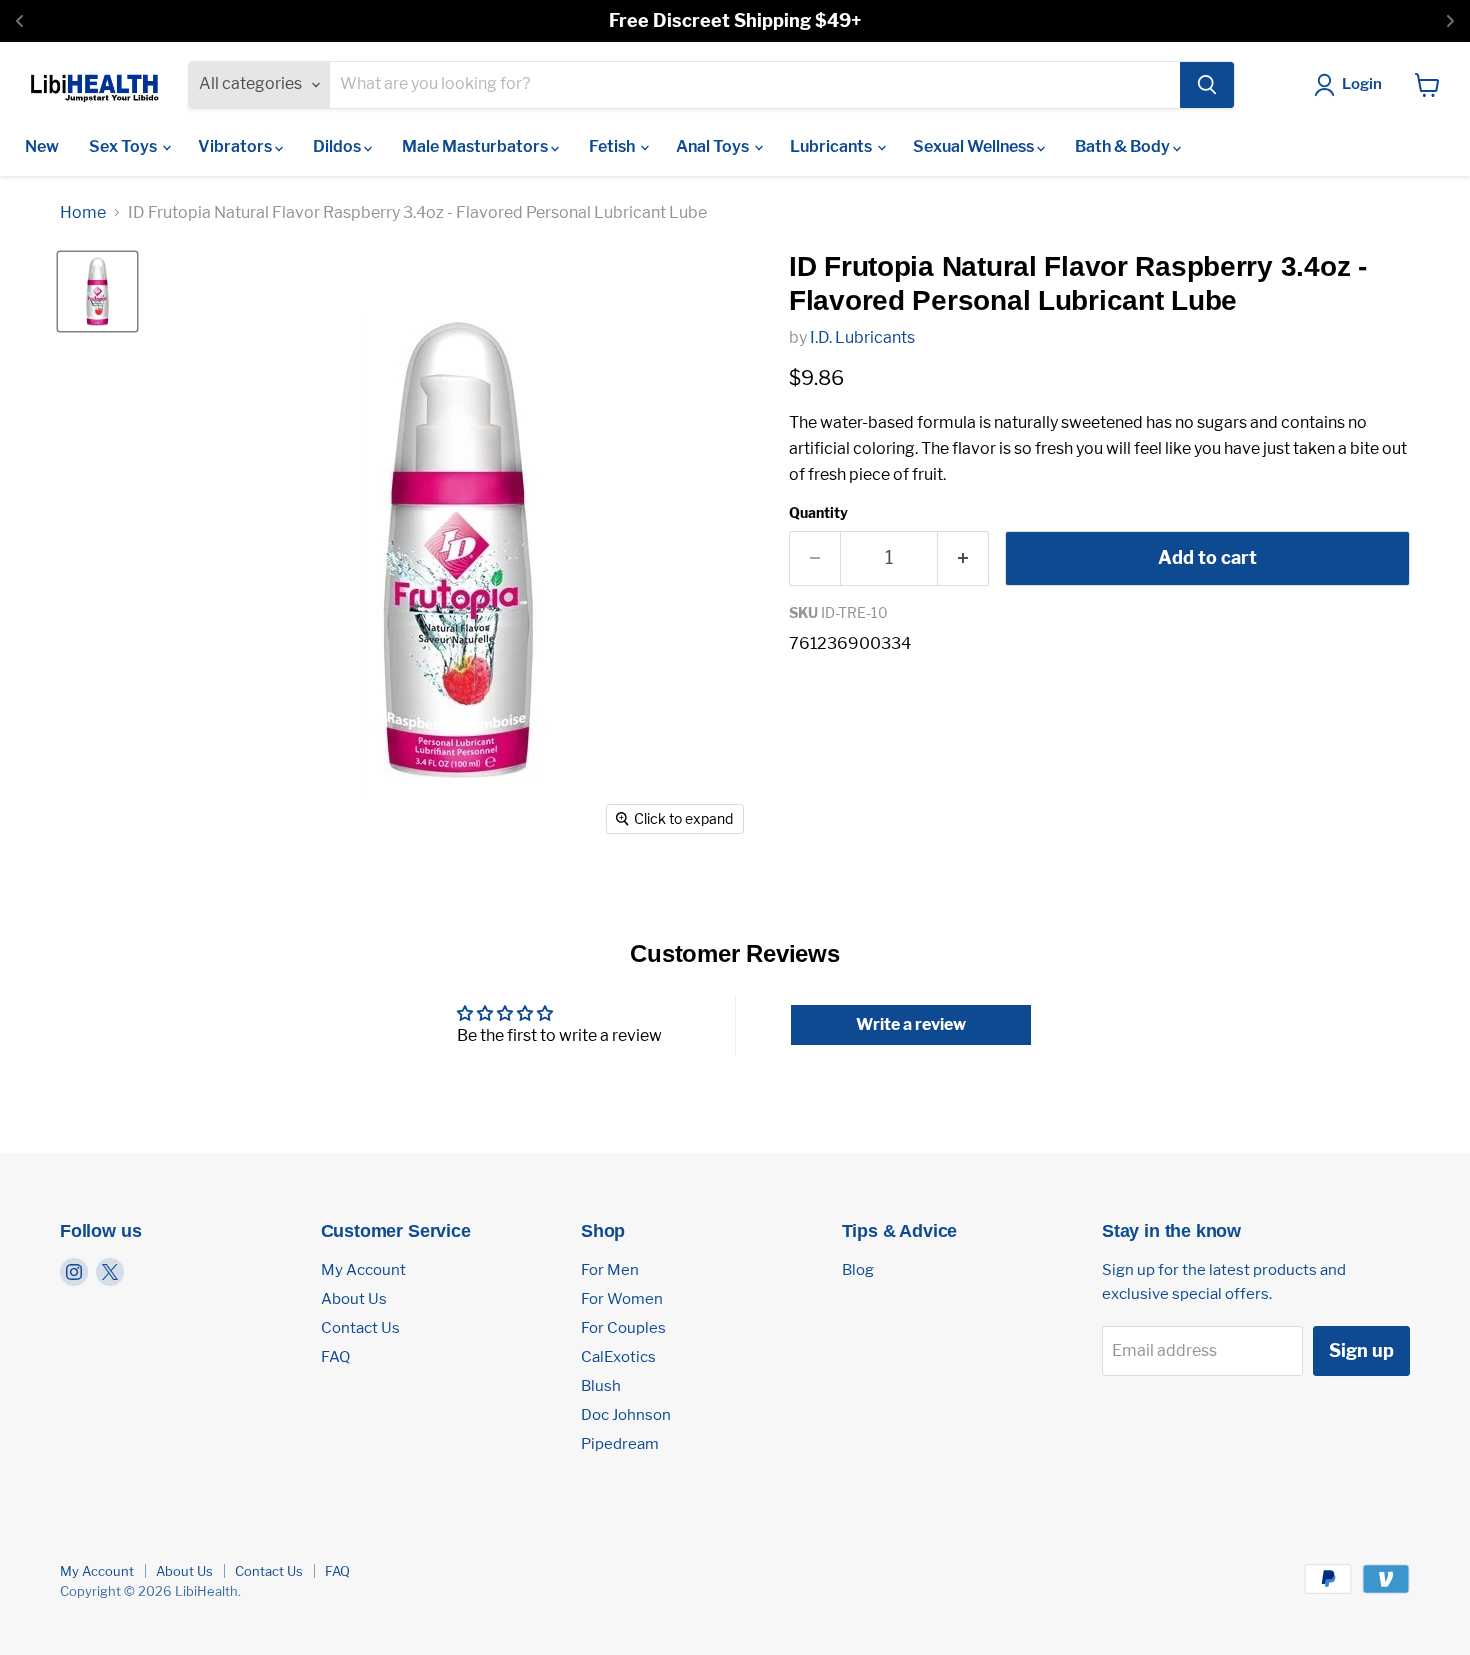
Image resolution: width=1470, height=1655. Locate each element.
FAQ (335, 1357)
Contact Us (360, 1328)
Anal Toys (714, 146)
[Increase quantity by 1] (963, 558)
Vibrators (236, 146)
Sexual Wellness (975, 146)
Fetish (613, 146)
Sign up (1361, 1350)
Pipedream (620, 1444)
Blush (601, 1386)
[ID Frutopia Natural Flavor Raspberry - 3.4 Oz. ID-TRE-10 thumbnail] (97, 291)
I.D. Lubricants (862, 337)
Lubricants (832, 146)
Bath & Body (1124, 146)
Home (83, 213)
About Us (354, 1299)
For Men (610, 1270)
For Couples (623, 1328)
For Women (622, 1299)
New (42, 146)
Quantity (818, 513)
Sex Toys (124, 146)
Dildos (338, 146)
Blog (858, 1270)
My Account (363, 1270)
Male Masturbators (476, 146)
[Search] (1207, 85)
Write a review (911, 1024)
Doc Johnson (626, 1415)
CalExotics (618, 1357)
